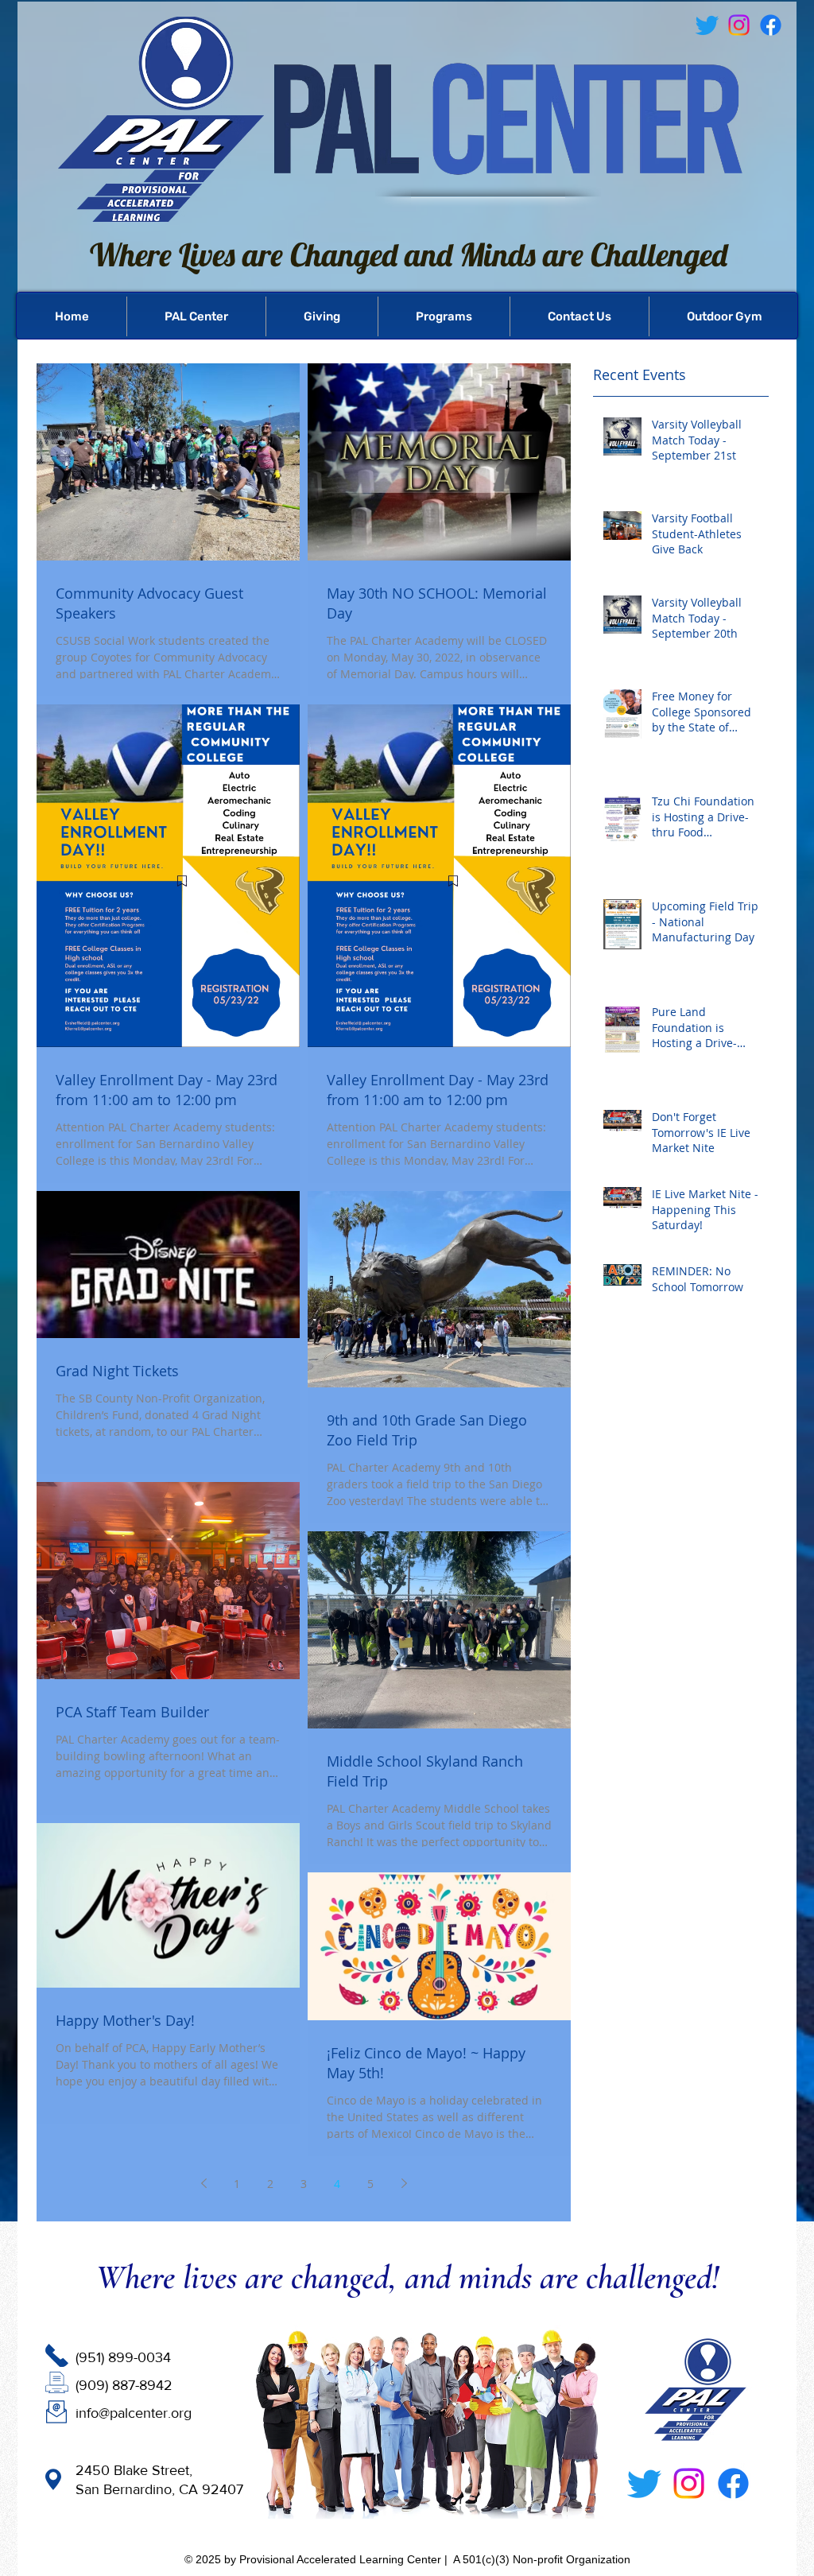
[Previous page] (203, 2183)
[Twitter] (644, 2483)
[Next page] (404, 2183)
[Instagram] (689, 2483)
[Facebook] (771, 25)
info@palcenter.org (134, 2413)
